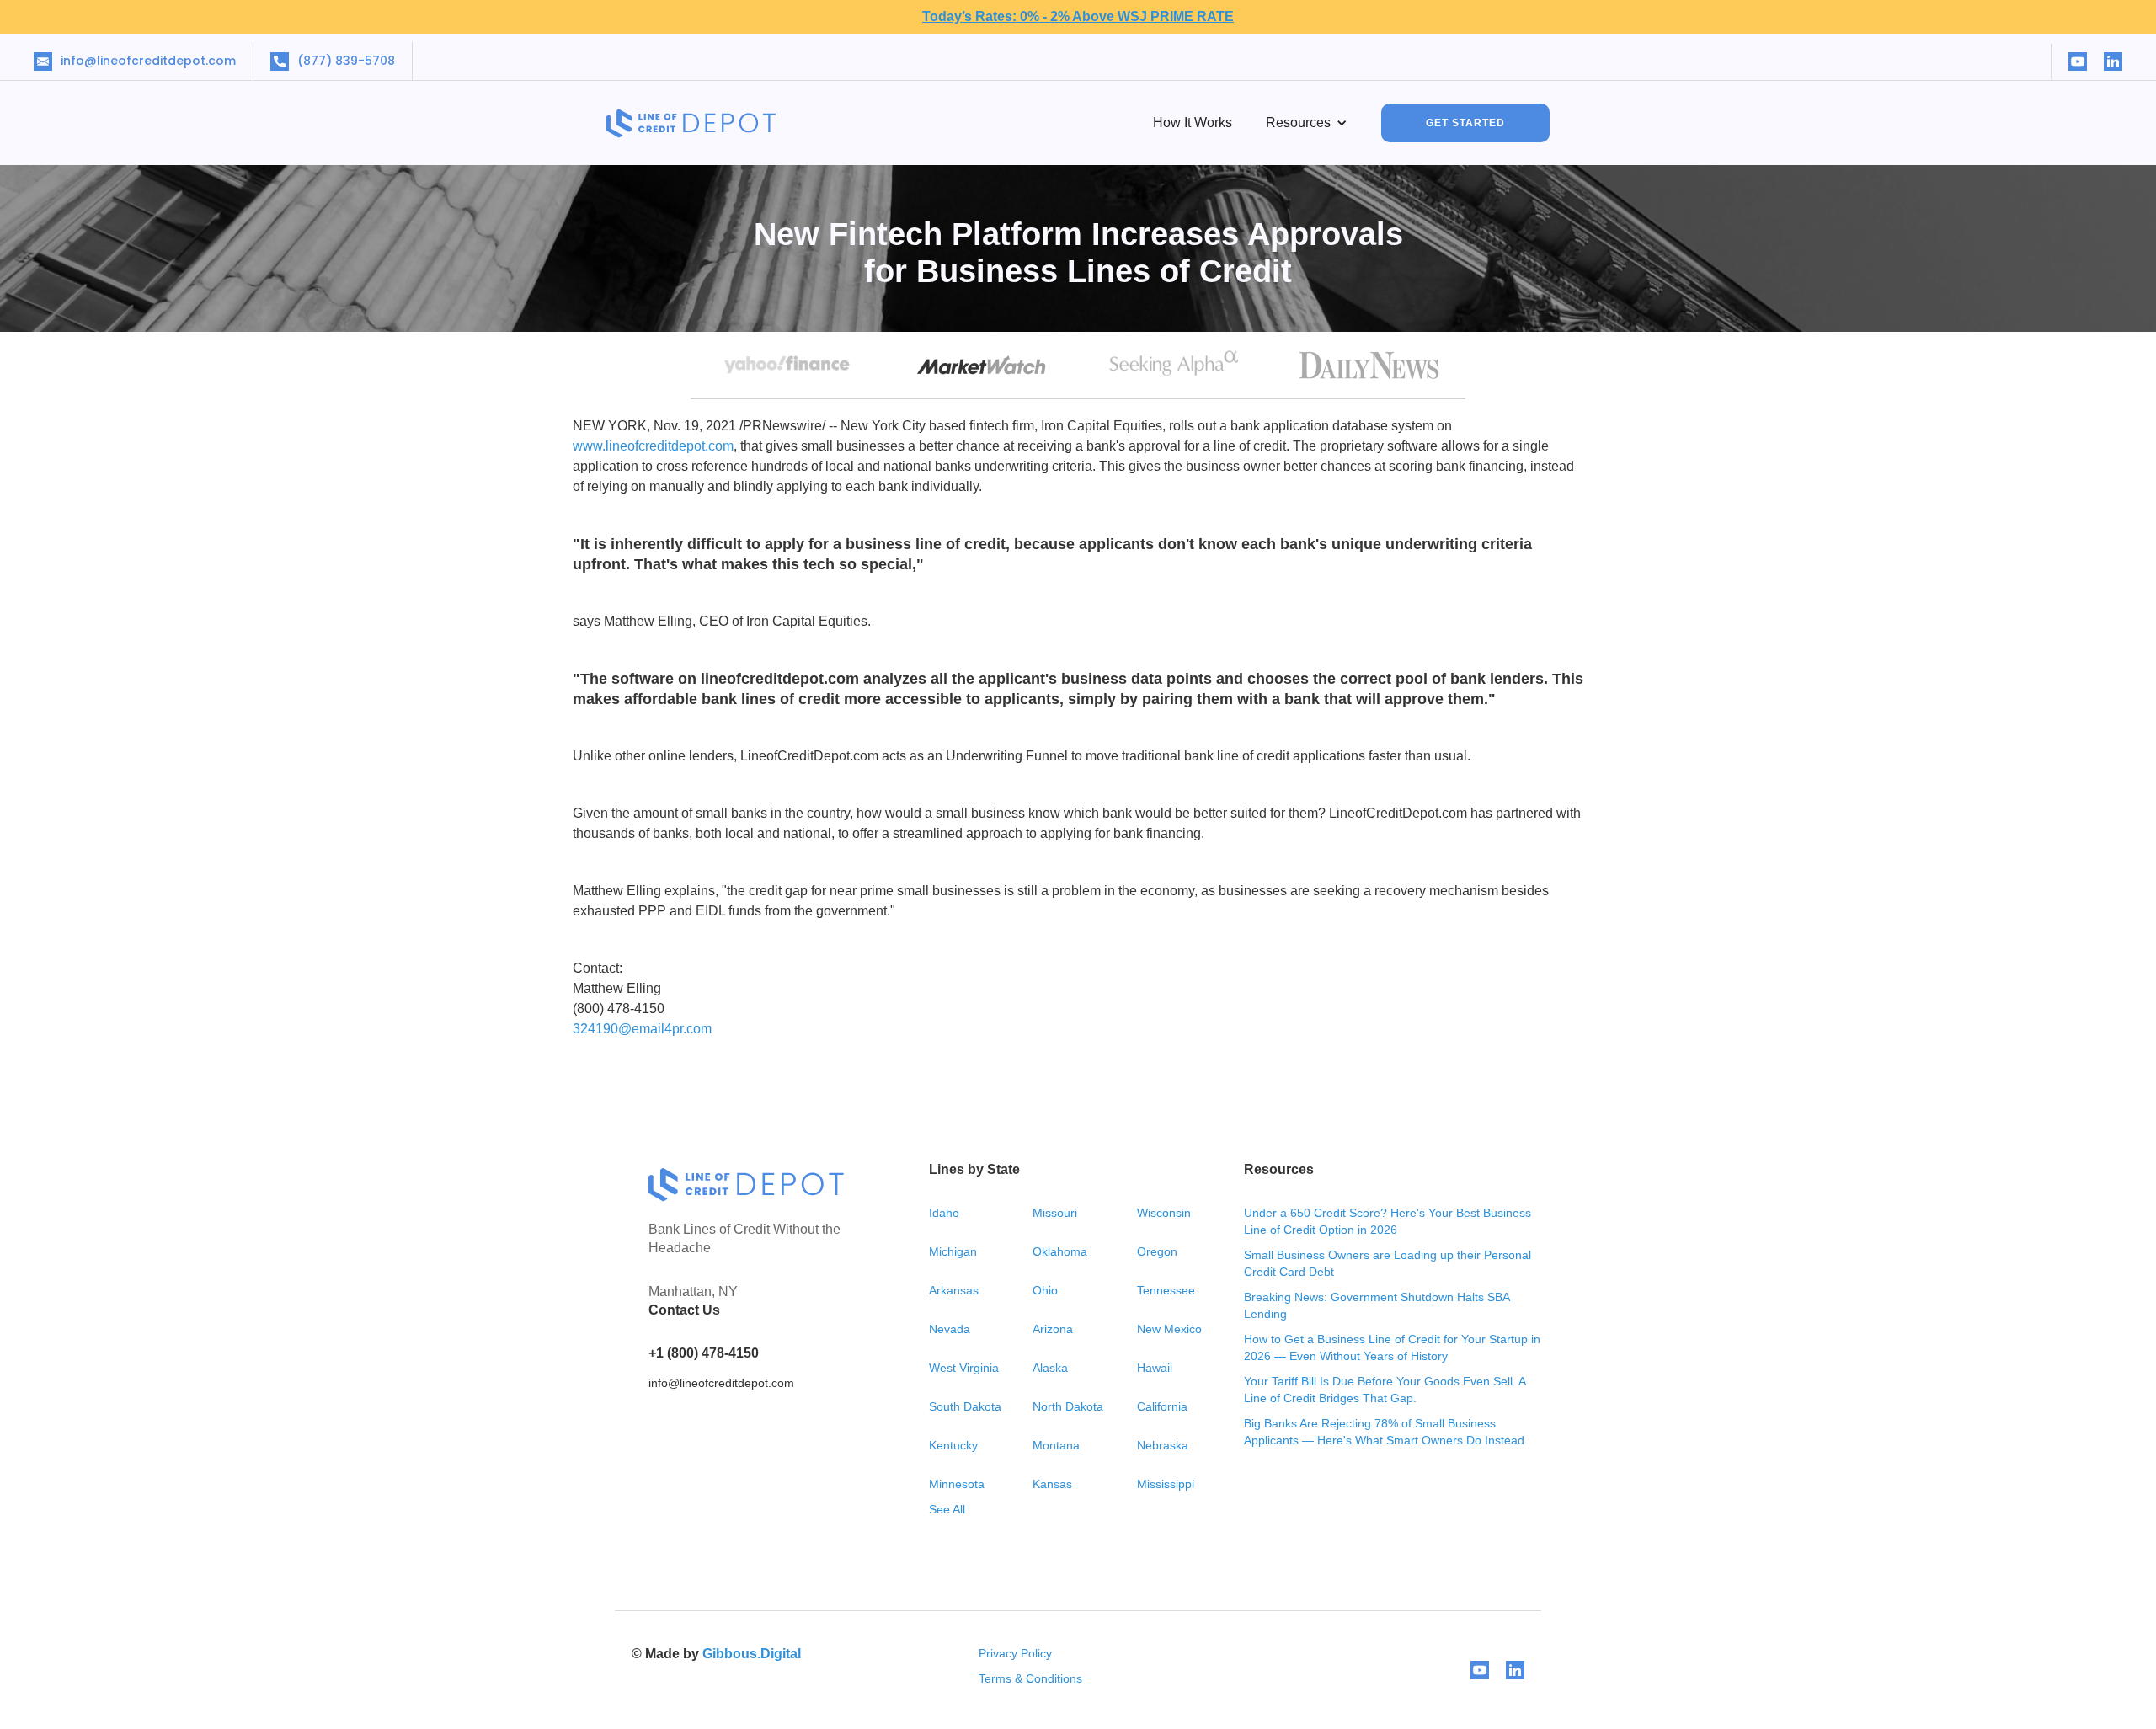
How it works (1193, 123)
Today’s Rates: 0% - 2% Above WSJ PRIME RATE (1078, 16)
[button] (1307, 123)
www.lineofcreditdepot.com (653, 446)
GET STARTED (1465, 123)
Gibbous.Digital (752, 1654)
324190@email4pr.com (642, 1029)
